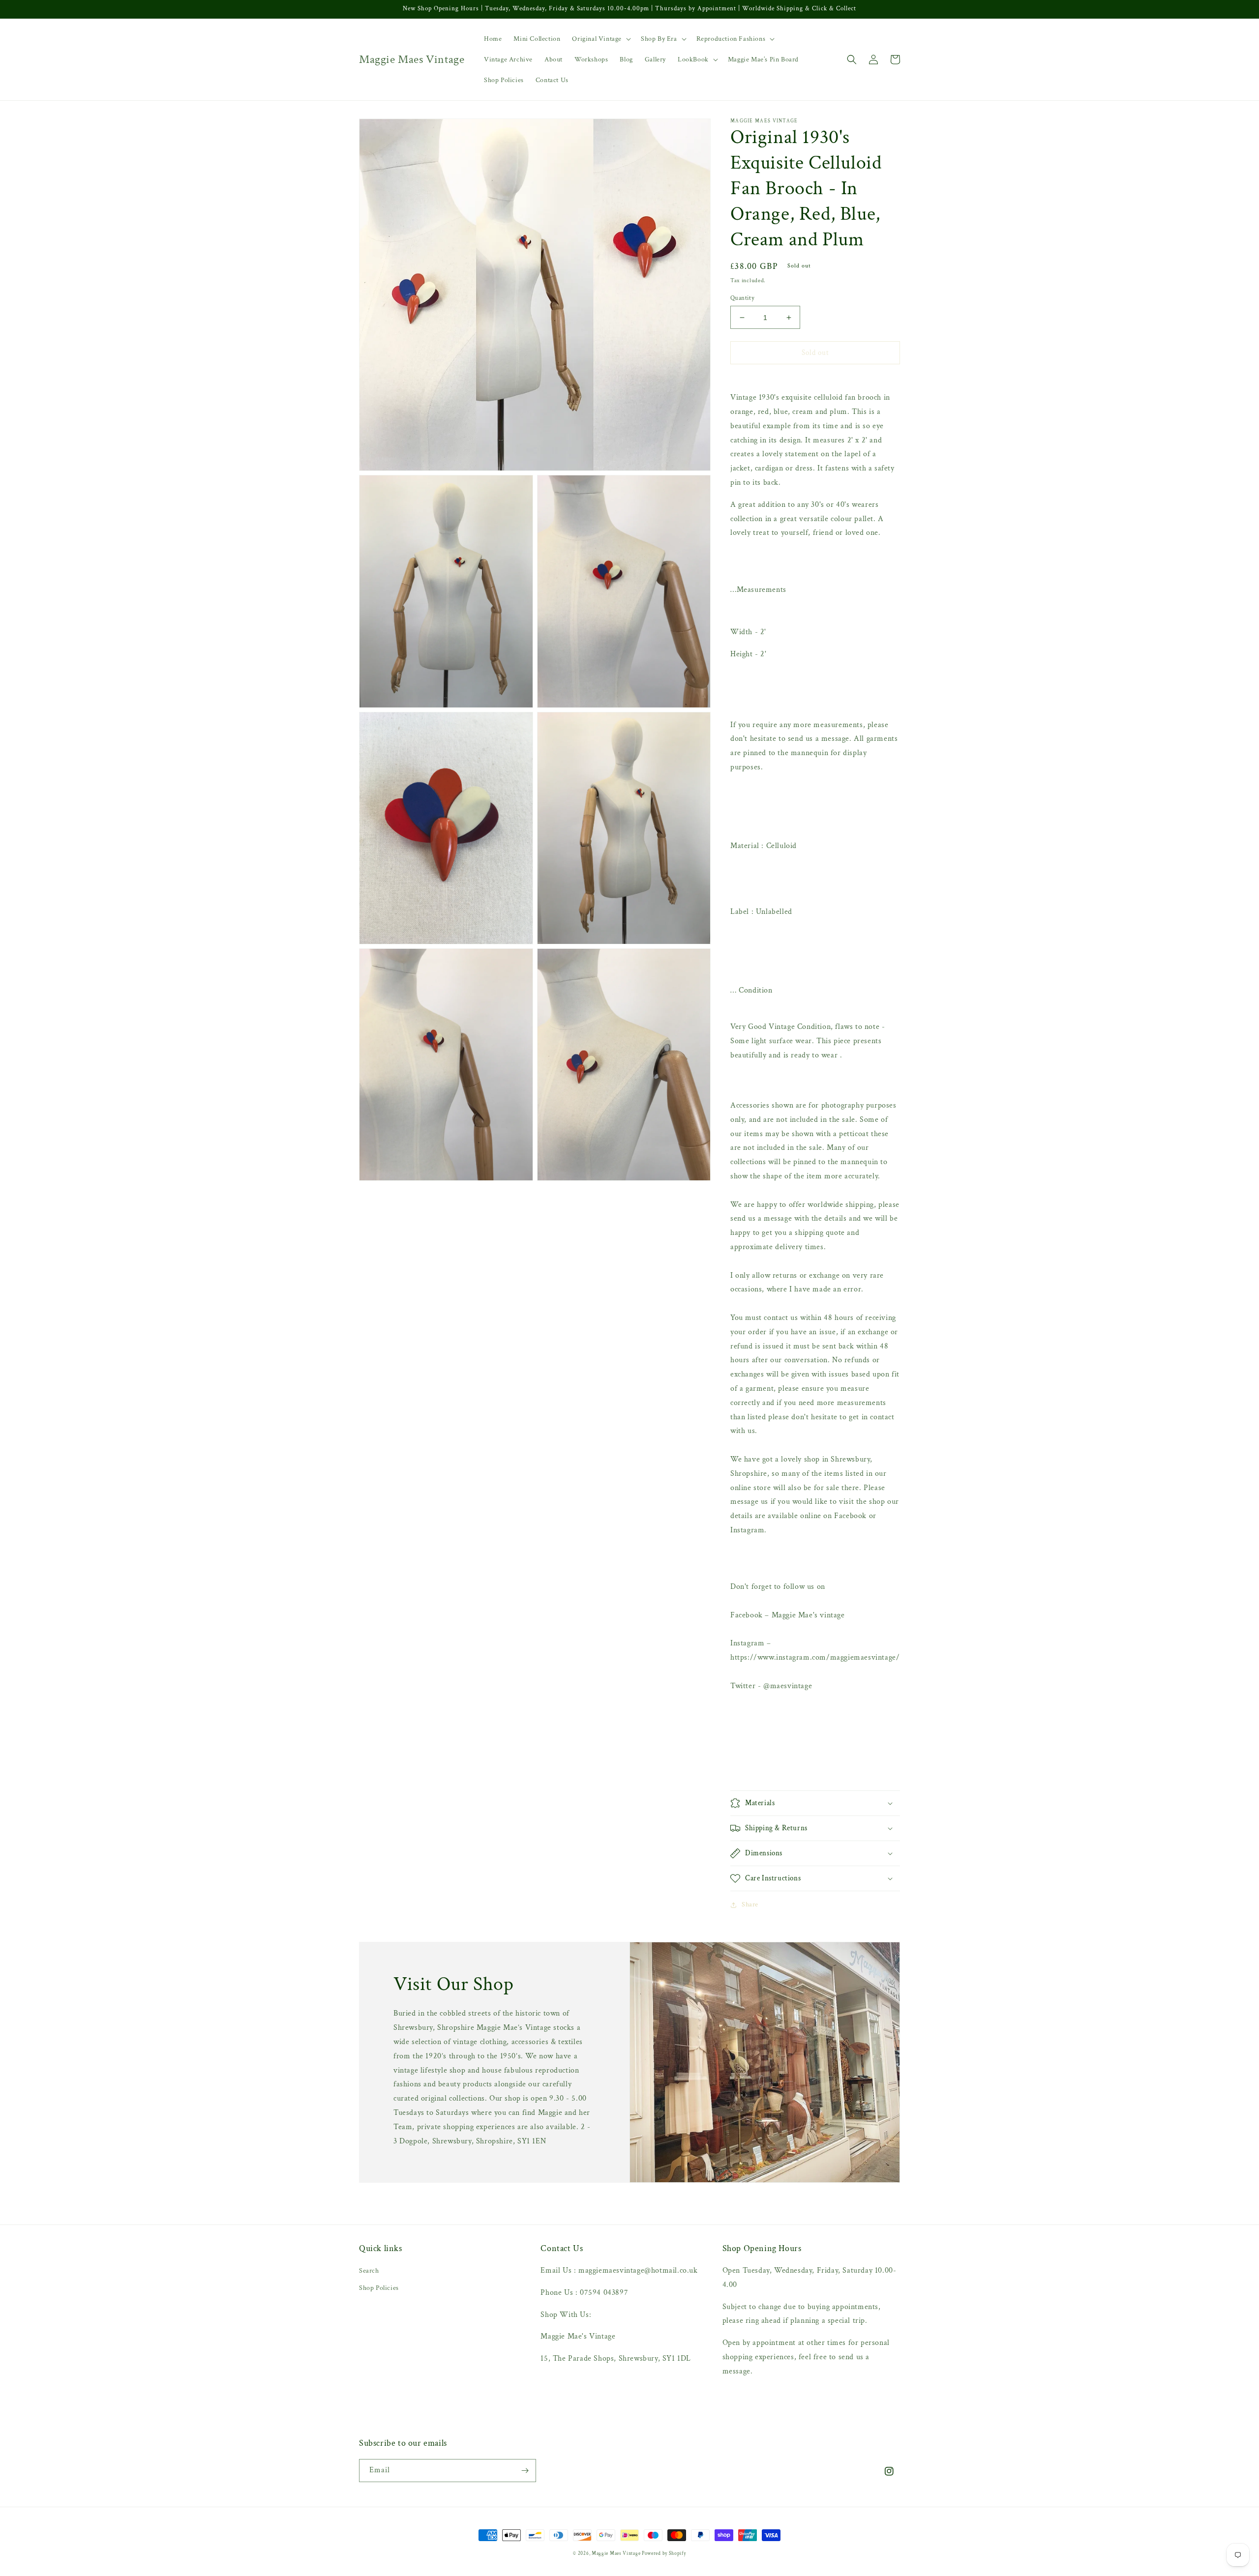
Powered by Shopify (664, 2554)
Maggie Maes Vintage (617, 2554)
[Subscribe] (525, 2471)
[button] (600, 39)
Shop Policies (379, 2288)
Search (369, 2271)
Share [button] (750, 1904)
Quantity (742, 298)
